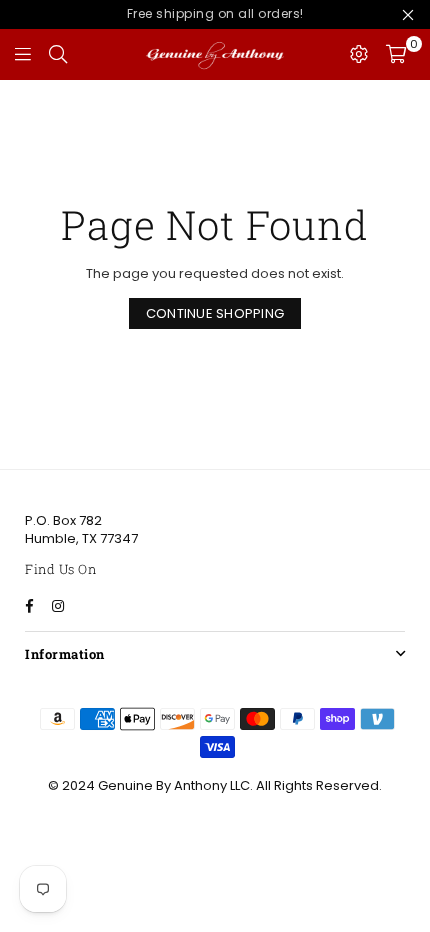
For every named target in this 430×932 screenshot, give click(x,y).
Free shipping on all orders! (215, 13)
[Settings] (359, 54)
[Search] (58, 54)
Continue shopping (215, 313)
